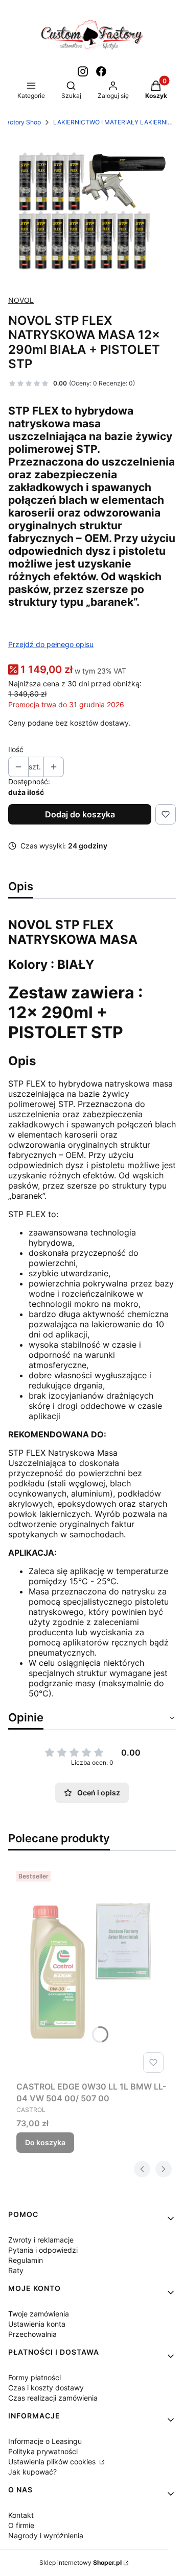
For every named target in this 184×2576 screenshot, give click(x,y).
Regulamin (26, 2260)
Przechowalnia (32, 2334)
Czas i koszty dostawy (46, 2388)
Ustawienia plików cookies (53, 2462)
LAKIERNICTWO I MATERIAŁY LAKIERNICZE (114, 122)
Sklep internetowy (80, 2562)
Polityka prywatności (43, 2451)
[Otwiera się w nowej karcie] (83, 71)
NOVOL (21, 300)
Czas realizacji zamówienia (53, 2398)
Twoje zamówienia (39, 2314)
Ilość (16, 749)
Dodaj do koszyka (80, 814)
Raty (16, 2270)
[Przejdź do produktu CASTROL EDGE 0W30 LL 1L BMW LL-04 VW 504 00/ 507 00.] (92, 1972)
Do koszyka (45, 2142)
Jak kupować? (32, 2472)
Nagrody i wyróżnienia (46, 2535)
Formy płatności (34, 2377)
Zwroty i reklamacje (41, 2240)
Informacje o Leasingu (45, 2441)
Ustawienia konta (37, 2324)
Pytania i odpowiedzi (43, 2250)
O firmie (21, 2525)
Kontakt (21, 2515)
